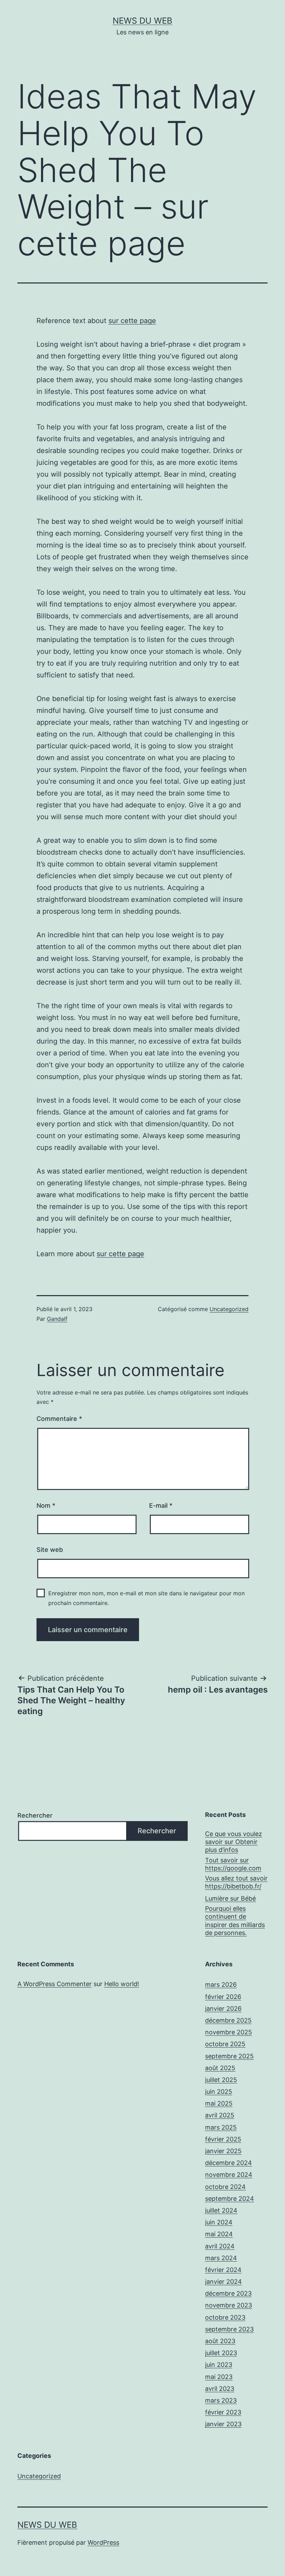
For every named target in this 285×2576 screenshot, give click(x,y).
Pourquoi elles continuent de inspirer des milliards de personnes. (235, 1921)
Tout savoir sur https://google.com (233, 1864)
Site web (50, 1550)
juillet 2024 (221, 2210)
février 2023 (223, 2412)
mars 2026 (221, 1985)
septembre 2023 (229, 2329)
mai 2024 (219, 2234)
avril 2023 (220, 2389)
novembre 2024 (229, 2175)
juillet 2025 (221, 2080)
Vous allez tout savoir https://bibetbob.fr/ (236, 1882)
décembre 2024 (229, 2163)
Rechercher (35, 1815)
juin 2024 (219, 2222)
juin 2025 (219, 2092)
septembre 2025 (229, 2056)
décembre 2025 (228, 2020)
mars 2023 (221, 2400)
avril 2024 (220, 2246)
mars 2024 (221, 2258)
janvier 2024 (223, 2282)
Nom (46, 1505)
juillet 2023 (221, 2353)
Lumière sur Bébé (230, 1898)
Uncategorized (229, 1309)
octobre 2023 (225, 2317)
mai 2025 (219, 2103)
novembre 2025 (229, 2032)
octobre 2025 (225, 2044)
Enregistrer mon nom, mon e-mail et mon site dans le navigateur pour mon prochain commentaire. (146, 1598)
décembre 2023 (228, 2293)
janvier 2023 (223, 2424)
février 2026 (223, 1997)
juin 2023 (219, 2365)
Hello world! (122, 1984)
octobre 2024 (225, 2187)
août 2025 (220, 2068)
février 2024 (223, 2270)
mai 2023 (219, 2377)
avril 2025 (220, 2115)
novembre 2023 (229, 2305)
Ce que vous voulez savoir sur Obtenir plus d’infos (234, 1842)
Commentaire (59, 1419)
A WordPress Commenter (55, 1984)
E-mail (161, 1505)
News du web (142, 21)
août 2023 (220, 2341)
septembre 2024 (230, 2199)
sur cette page (132, 321)
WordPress (103, 2542)
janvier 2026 (223, 2009)
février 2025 (223, 2139)
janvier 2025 (223, 2151)
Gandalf (57, 1319)
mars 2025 (221, 2127)
